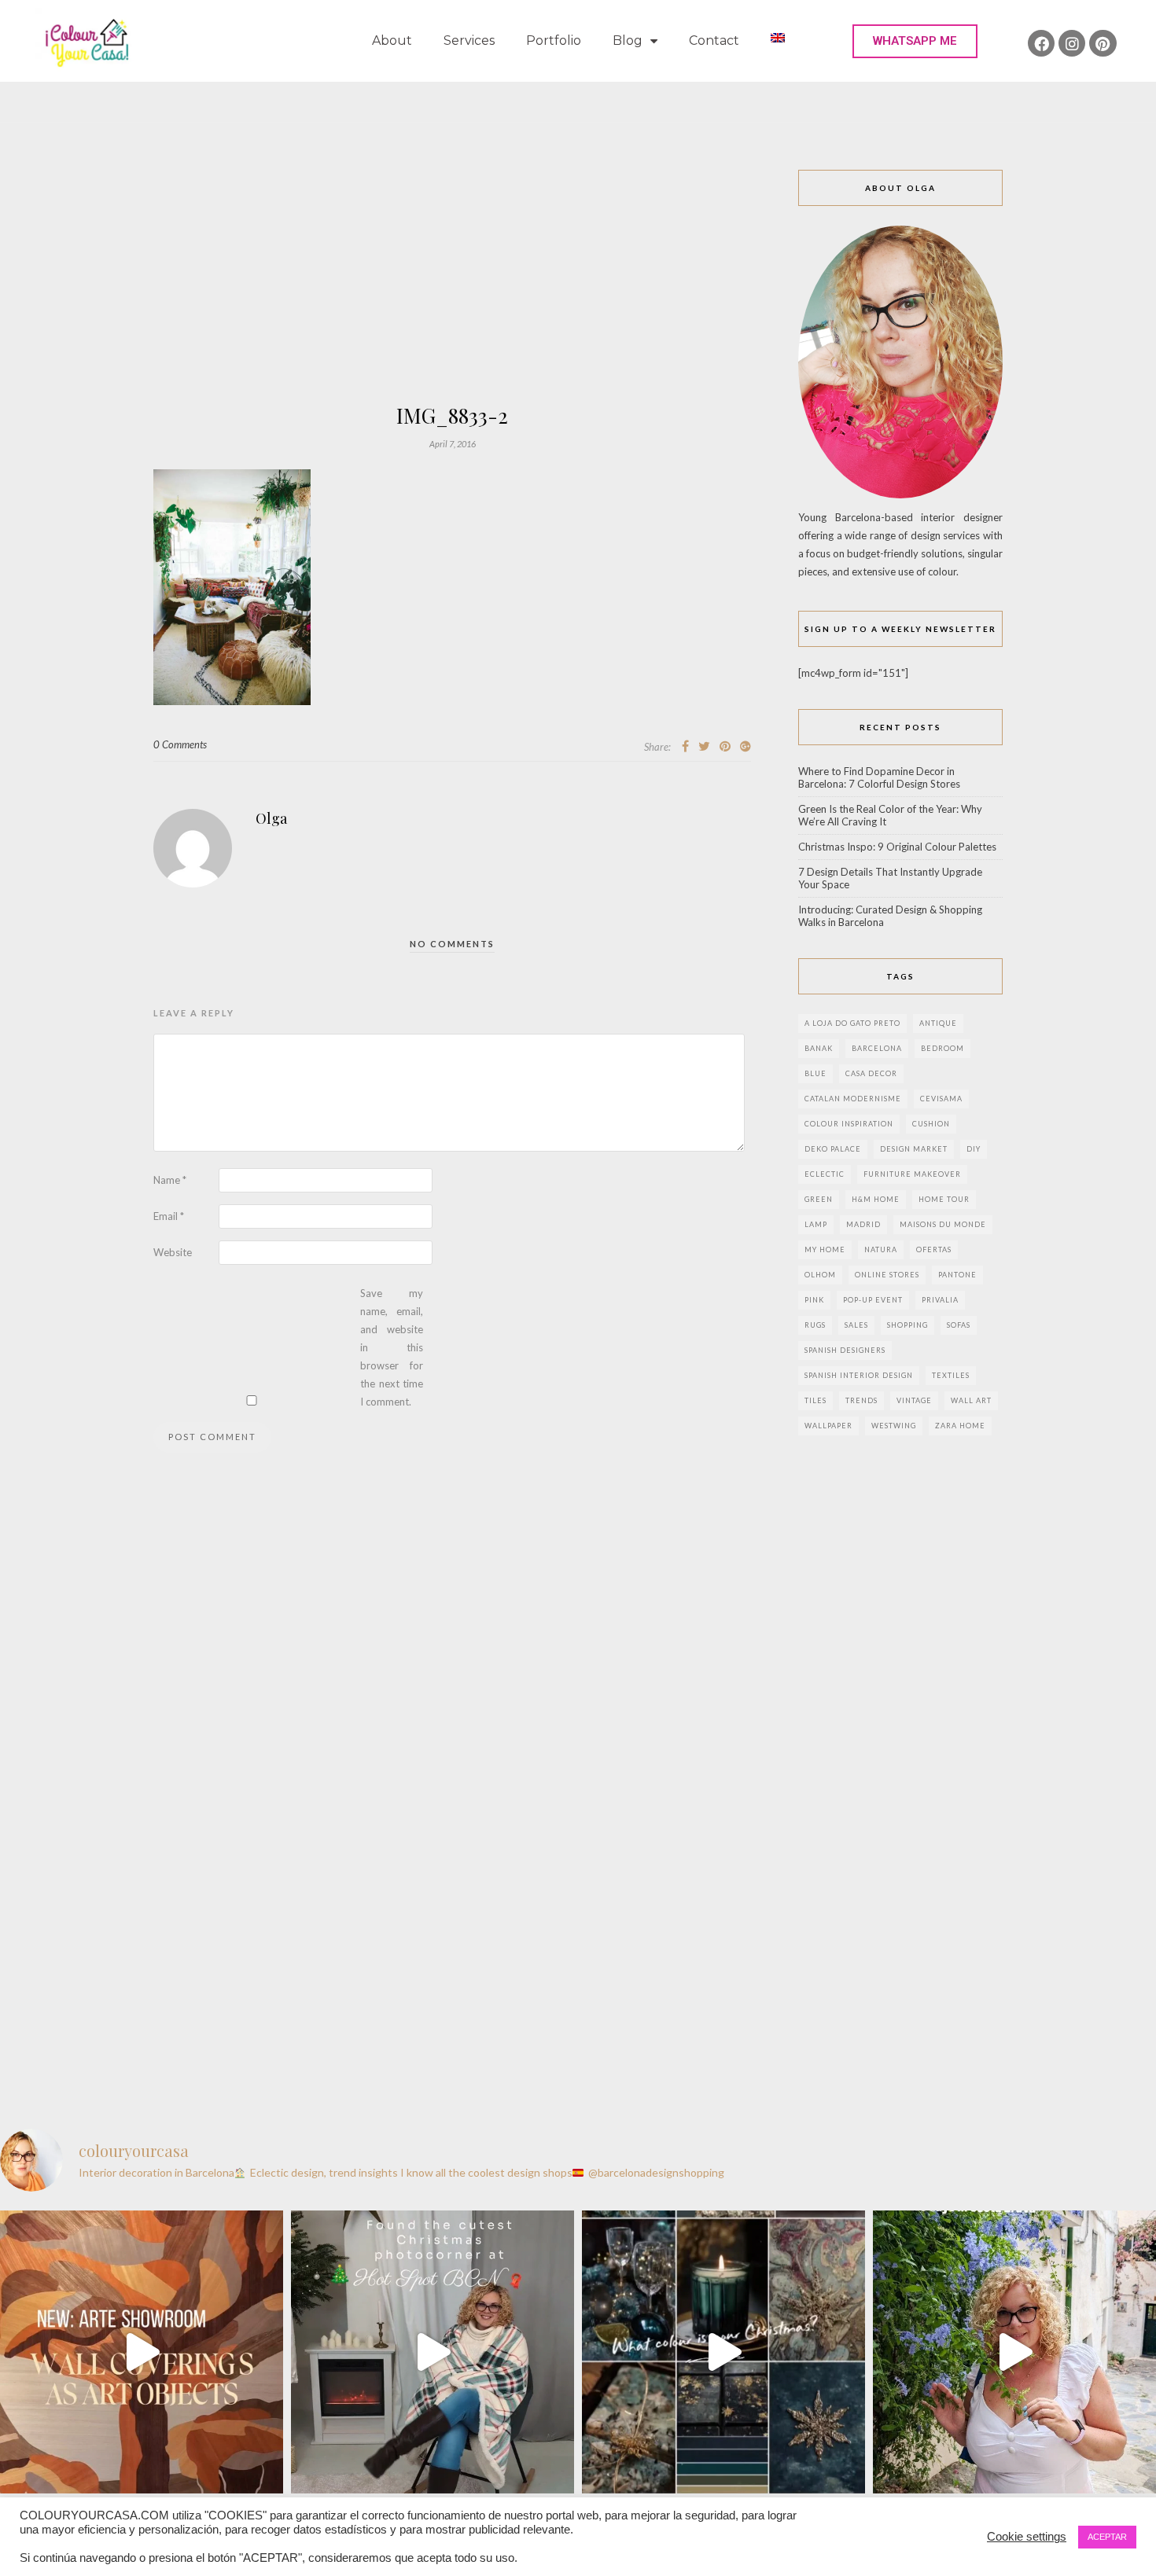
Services (469, 40)
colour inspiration (849, 1124)
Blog (628, 40)
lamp (816, 1224)
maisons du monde (943, 1224)
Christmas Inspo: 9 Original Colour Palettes (897, 847)
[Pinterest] (1103, 43)
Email (169, 1216)
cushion (931, 1124)
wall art (971, 1400)
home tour (944, 1199)
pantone (957, 1275)
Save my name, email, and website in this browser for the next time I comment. (392, 1347)
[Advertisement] (452, 288)
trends (861, 1400)
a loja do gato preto (852, 1023)
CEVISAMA (941, 1099)
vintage (914, 1400)
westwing (894, 1426)
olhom (820, 1275)
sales (856, 1325)
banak (819, 1048)
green (819, 1199)
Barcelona (877, 1048)
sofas (959, 1325)
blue (815, 1073)
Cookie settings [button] (1027, 2537)
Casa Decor (871, 1073)
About (392, 40)
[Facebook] (1041, 43)
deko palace (833, 1149)
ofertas (934, 1249)
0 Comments (180, 744)
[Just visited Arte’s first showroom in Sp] (142, 2352)
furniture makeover (912, 1174)
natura (881, 1249)
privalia (940, 1300)
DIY (974, 1149)
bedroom (942, 1048)
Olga (271, 818)
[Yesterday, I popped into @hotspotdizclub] (433, 2352)
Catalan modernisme (853, 1099)
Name (170, 1180)
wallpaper (828, 1426)
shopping (907, 1325)
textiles (951, 1375)
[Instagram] (1072, 43)
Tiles (815, 1400)
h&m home (876, 1199)
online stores (887, 1275)
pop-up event (873, 1300)
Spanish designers (845, 1350)
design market (914, 1149)
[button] (915, 41)
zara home (960, 1426)
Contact (714, 40)
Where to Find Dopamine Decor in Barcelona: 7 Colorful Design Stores (879, 777)
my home (825, 1249)
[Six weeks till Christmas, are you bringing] (723, 2352)
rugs (815, 1325)
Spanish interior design (859, 1375)
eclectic (825, 1174)
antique (938, 1023)
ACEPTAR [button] (1107, 2537)
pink (814, 1300)
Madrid (863, 1224)
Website (173, 1252)
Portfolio (554, 40)
